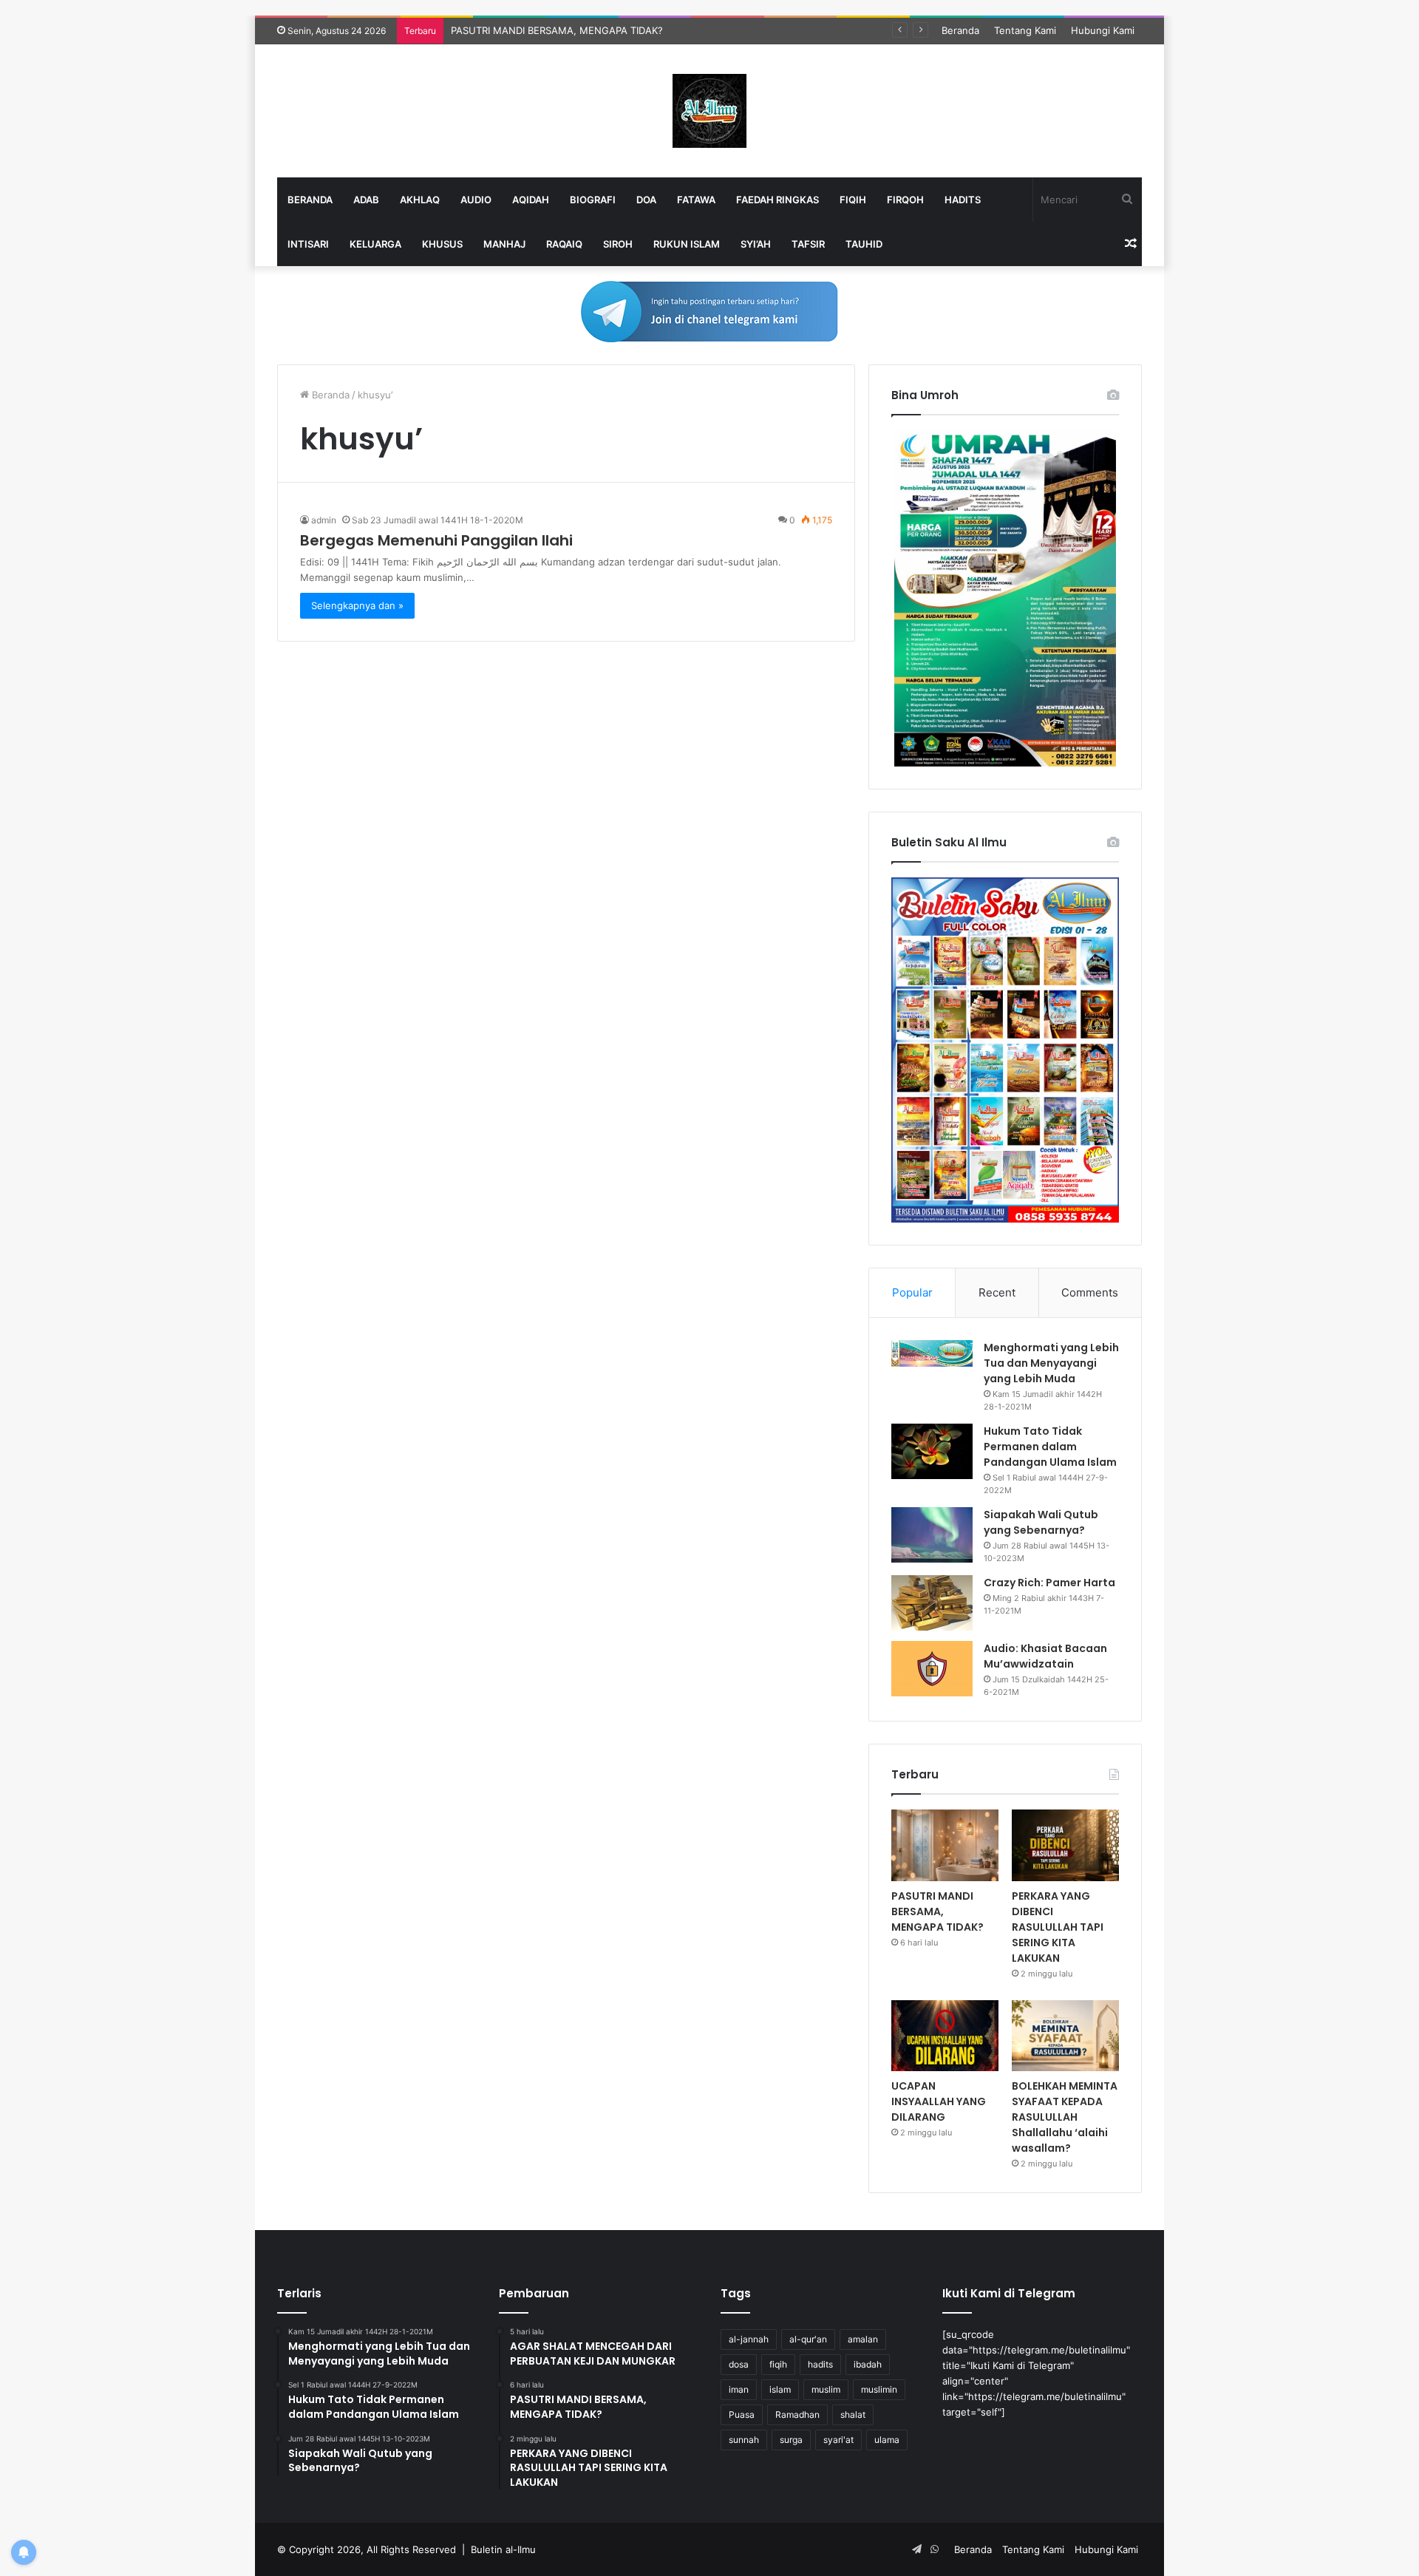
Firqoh (905, 200)
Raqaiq (564, 244)
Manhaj (504, 244)
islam (780, 2389)
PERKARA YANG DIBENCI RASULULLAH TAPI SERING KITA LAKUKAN (607, 30)
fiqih (778, 2364)
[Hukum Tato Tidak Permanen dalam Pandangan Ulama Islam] (932, 1451)
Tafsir (808, 244)
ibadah (868, 2364)
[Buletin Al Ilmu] (709, 111)
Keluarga (375, 244)
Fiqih (853, 200)
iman (739, 2389)
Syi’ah (756, 244)
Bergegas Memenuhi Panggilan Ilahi (436, 540)
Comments (1090, 1292)
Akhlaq (420, 200)
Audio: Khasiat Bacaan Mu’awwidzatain (1045, 1656)
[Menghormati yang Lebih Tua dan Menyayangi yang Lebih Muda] (932, 1353)
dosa (739, 2364)
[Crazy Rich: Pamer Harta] (932, 1603)
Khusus (442, 244)
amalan (863, 2339)
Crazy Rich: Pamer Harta (1049, 1583)
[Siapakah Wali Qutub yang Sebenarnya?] (932, 1535)
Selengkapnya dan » (357, 605)
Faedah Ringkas (777, 200)
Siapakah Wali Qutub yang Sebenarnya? (1041, 1522)
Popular (912, 1292)
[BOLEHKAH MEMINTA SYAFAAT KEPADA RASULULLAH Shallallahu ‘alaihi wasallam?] (1065, 2036)
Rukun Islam (687, 244)
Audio (476, 200)
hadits (820, 2364)
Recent (997, 1292)
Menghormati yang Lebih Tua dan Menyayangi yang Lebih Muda (1051, 1363)
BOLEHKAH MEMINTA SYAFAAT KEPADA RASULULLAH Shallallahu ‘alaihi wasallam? (1065, 2117)
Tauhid (864, 244)
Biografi (593, 200)
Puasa (742, 2414)
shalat (853, 2414)
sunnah (744, 2440)
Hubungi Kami (1103, 30)
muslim (826, 2389)
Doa (646, 200)
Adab (366, 200)
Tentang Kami (1025, 30)
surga (791, 2440)
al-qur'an (808, 2339)
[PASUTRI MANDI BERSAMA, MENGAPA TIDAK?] (945, 1845)
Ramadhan (797, 2414)
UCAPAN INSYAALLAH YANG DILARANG (939, 2101)
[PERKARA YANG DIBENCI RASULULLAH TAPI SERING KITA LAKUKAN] (1065, 1845)
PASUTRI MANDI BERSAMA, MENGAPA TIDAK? (938, 1911)
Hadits (963, 200)
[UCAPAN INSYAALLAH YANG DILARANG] (945, 2036)
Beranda (960, 30)
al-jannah (749, 2339)
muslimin (879, 2389)
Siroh (618, 244)
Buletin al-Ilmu (503, 2549)
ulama (887, 2440)
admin (324, 520)
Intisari (308, 244)
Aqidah (531, 200)
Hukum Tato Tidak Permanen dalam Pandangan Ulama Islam (1050, 1447)
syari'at (838, 2440)
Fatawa (696, 200)
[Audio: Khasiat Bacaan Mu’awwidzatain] (932, 1669)
